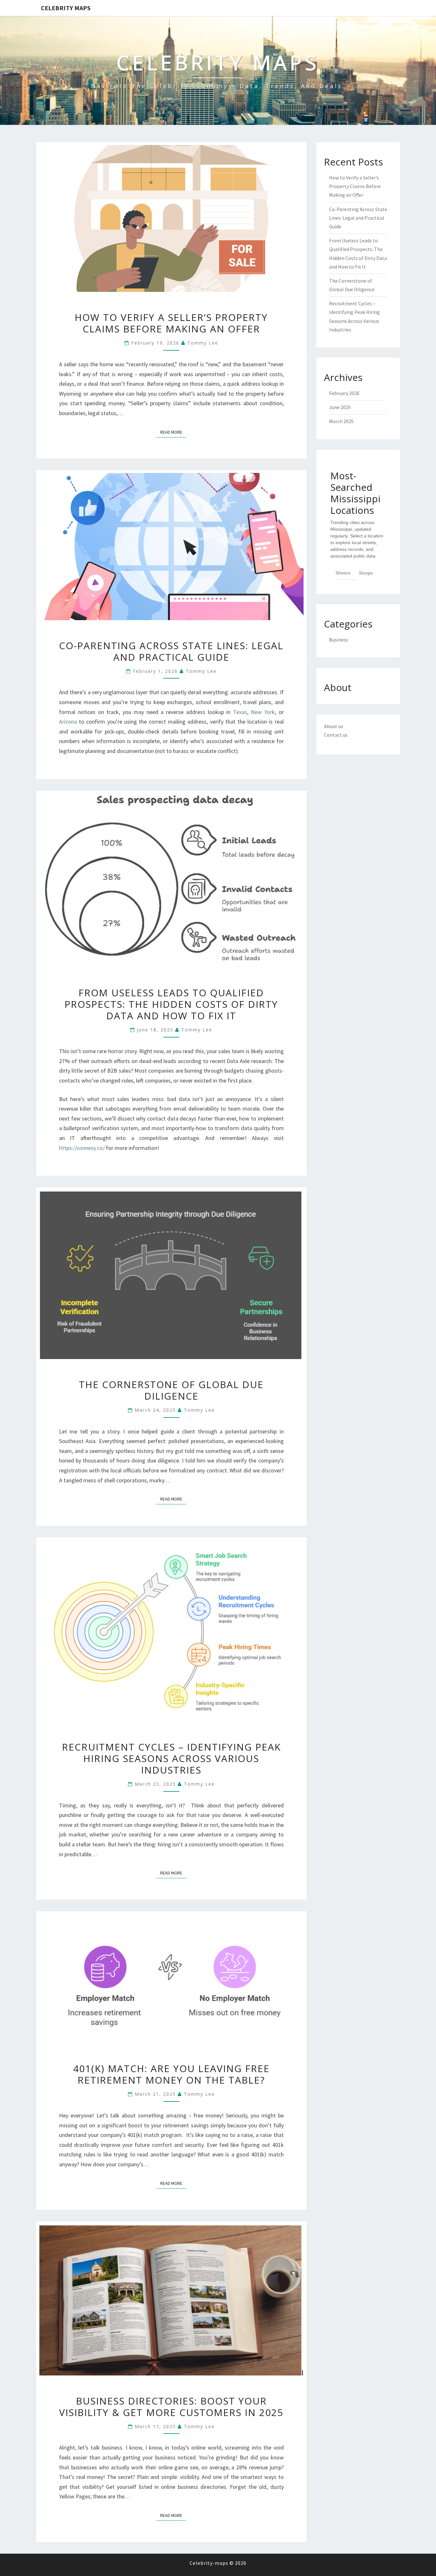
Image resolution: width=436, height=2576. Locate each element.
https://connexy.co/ (82, 1148)
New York (263, 712)
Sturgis (366, 573)
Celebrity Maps (66, 8)
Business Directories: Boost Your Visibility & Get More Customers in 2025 (171, 2407)
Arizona (68, 722)
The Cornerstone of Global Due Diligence (171, 1390)
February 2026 (344, 393)
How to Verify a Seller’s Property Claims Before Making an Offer (171, 323)
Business (339, 640)
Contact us (336, 735)
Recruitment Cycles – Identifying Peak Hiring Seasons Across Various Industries (171, 1758)
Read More (173, 432)
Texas (240, 712)
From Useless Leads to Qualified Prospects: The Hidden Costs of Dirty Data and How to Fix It (171, 1004)
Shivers (343, 573)
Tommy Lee (203, 343)
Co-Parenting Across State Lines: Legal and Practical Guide (171, 651)
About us (334, 726)
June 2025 (340, 407)
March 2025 (341, 421)
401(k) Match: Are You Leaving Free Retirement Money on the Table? (171, 2074)
